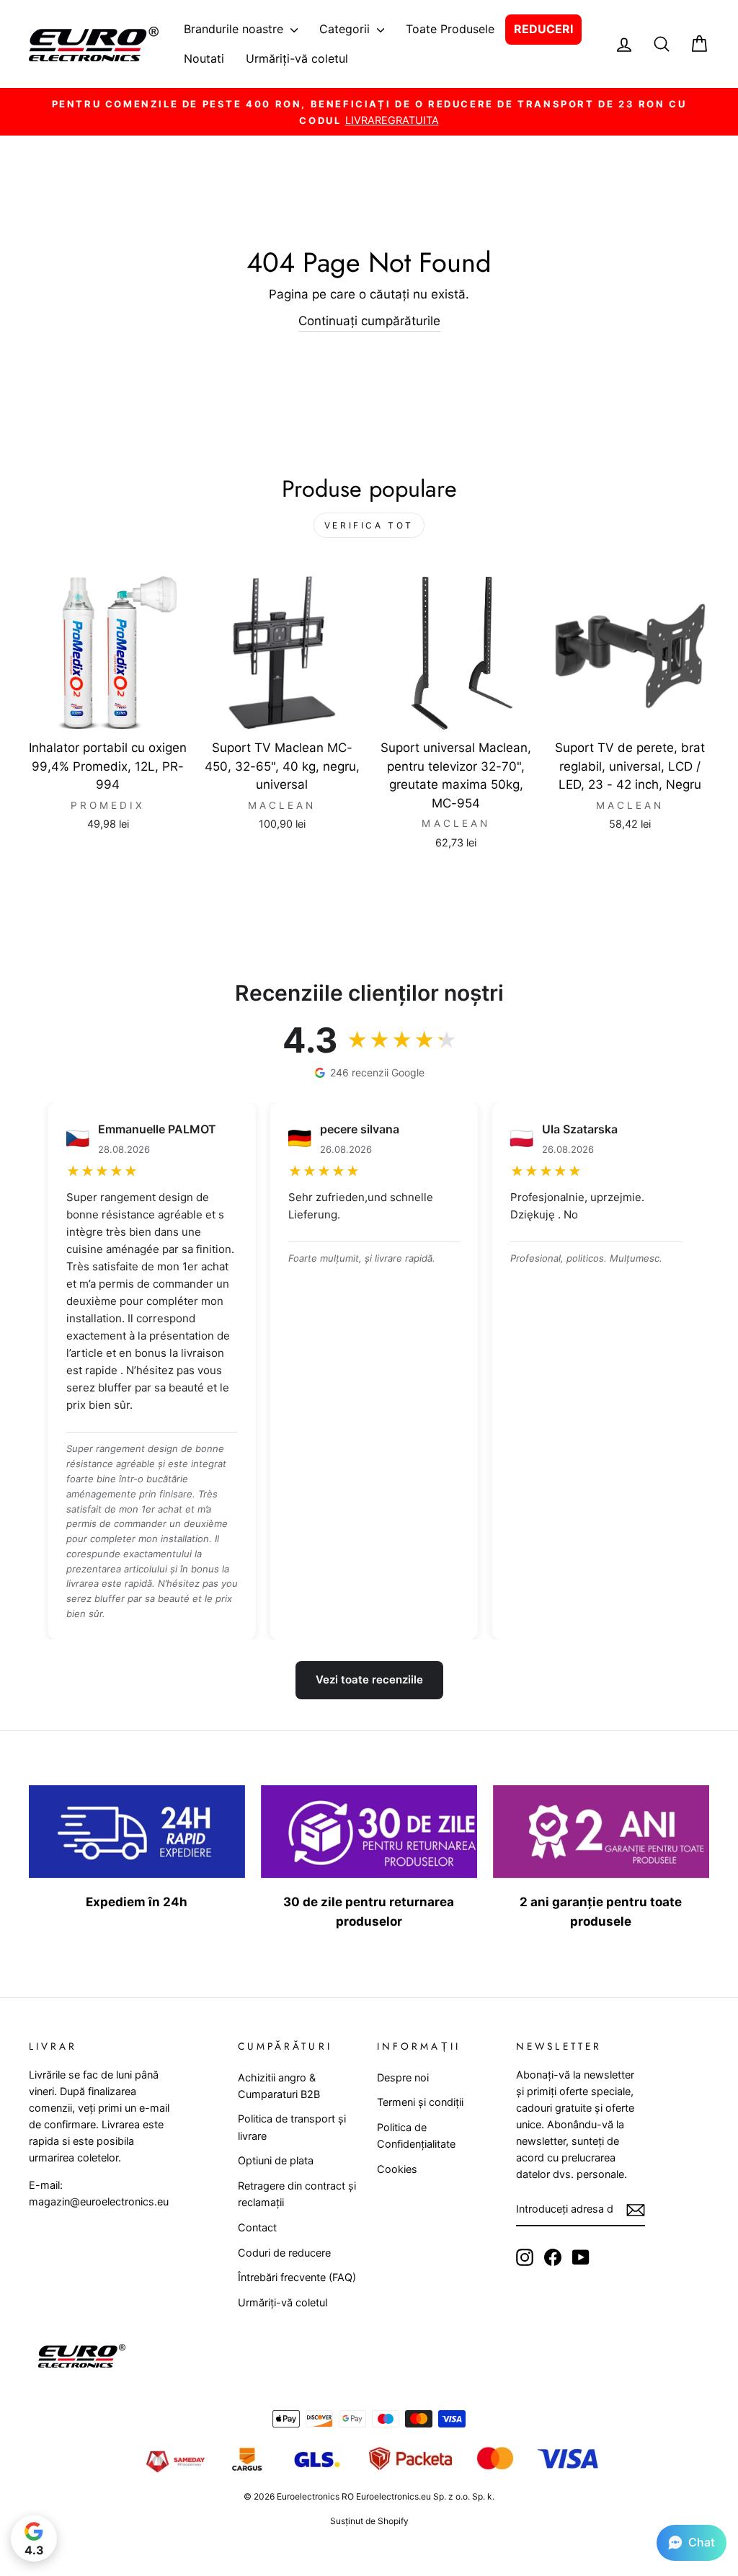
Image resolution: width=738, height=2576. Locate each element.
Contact (257, 2227)
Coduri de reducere (284, 2253)
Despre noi (403, 2077)
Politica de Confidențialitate (416, 2135)
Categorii (346, 29)
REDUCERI (543, 29)
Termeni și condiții (420, 2102)
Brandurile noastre (235, 29)
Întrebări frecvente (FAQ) (297, 2277)
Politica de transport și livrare (292, 2127)
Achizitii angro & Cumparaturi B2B (279, 2086)
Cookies (397, 2169)
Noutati (204, 58)
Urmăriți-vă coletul (297, 58)
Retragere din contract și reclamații (297, 2194)
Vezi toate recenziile (369, 1679)
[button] (692, 2543)
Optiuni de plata (276, 2160)
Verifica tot (369, 525)
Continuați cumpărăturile (369, 321)
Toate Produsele (450, 29)
